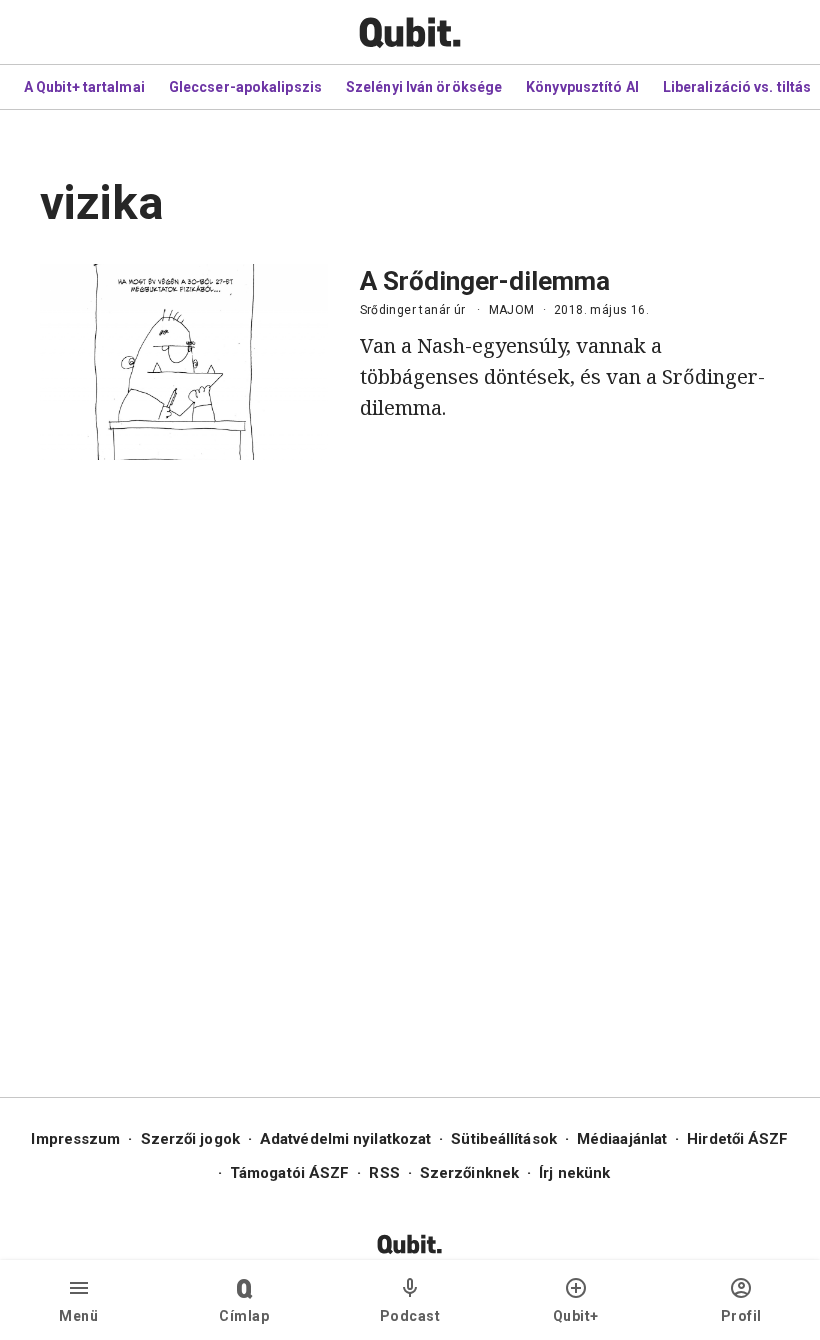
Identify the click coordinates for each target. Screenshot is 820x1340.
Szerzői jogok (190, 1139)
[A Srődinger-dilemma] (184, 362)
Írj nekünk (574, 1173)
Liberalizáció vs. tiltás (737, 87)
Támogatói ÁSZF (289, 1173)
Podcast (410, 1316)
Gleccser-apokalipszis (245, 87)
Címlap (244, 1316)
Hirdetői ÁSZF (737, 1139)
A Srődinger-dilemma (485, 281)
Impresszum (75, 1139)
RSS (384, 1173)
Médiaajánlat (622, 1139)
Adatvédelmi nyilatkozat (345, 1139)
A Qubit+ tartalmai (84, 87)
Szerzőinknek (469, 1173)
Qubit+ (576, 1316)
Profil (741, 1316)
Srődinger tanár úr (413, 310)
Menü (78, 1316)
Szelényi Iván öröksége (424, 87)
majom (512, 310)
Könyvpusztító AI (582, 87)
